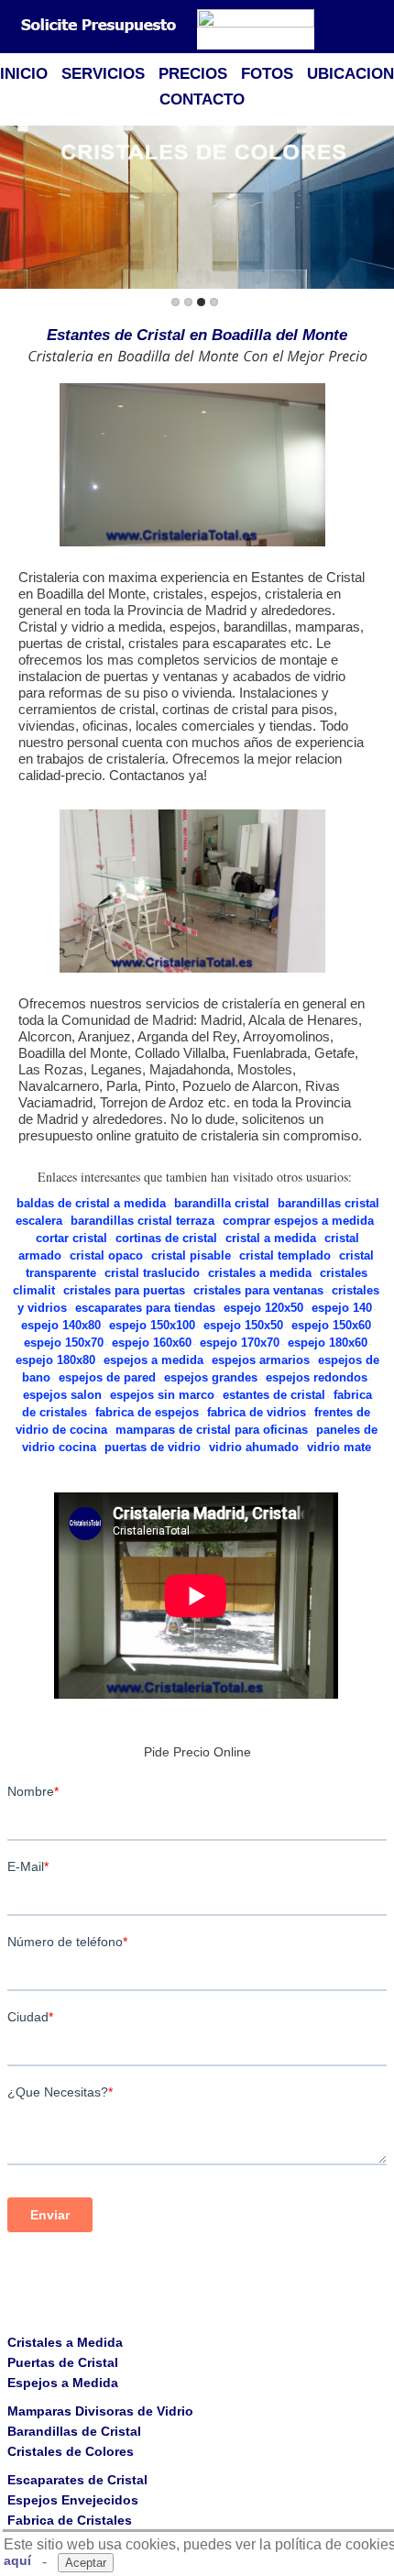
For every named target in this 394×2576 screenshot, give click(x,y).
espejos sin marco (162, 1395)
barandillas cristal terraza (142, 1221)
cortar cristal (71, 1238)
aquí (17, 2560)
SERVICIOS (103, 74)
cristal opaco (106, 1255)
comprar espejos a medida (298, 1221)
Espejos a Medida (63, 2383)
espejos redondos (317, 1377)
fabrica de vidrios (257, 1412)
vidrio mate (339, 1447)
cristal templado (285, 1255)
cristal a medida (271, 1238)
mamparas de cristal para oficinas (212, 1430)
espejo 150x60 (331, 1325)
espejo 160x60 (152, 1343)
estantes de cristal (274, 1395)
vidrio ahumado (254, 1447)
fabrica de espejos (147, 1412)
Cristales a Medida (65, 2342)
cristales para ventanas (258, 1290)
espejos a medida (153, 1360)
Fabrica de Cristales (70, 2520)
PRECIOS (193, 74)
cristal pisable (191, 1255)
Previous (17, 209)
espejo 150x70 (64, 1343)
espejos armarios (261, 1360)
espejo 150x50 (243, 1325)
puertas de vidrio (153, 1447)
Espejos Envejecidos (73, 2500)
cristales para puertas (124, 1290)
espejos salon (62, 1395)
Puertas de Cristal (63, 2362)
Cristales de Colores (71, 2451)
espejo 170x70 (240, 1343)
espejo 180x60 (328, 1343)
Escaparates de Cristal (77, 2480)
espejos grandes (211, 1377)
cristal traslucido (152, 1273)
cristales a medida (260, 1273)
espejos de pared (107, 1377)
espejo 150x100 (152, 1325)
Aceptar (86, 2563)
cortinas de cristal (166, 1238)
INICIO (24, 74)
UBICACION (350, 74)
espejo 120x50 (263, 1308)
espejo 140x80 (61, 1325)
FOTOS (267, 74)
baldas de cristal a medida (91, 1203)
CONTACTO (202, 99)
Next (377, 209)
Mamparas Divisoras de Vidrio (100, 2411)
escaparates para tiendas (145, 1308)
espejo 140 (342, 1308)
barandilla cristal (222, 1203)
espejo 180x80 (55, 1360)
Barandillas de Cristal (74, 2431)
